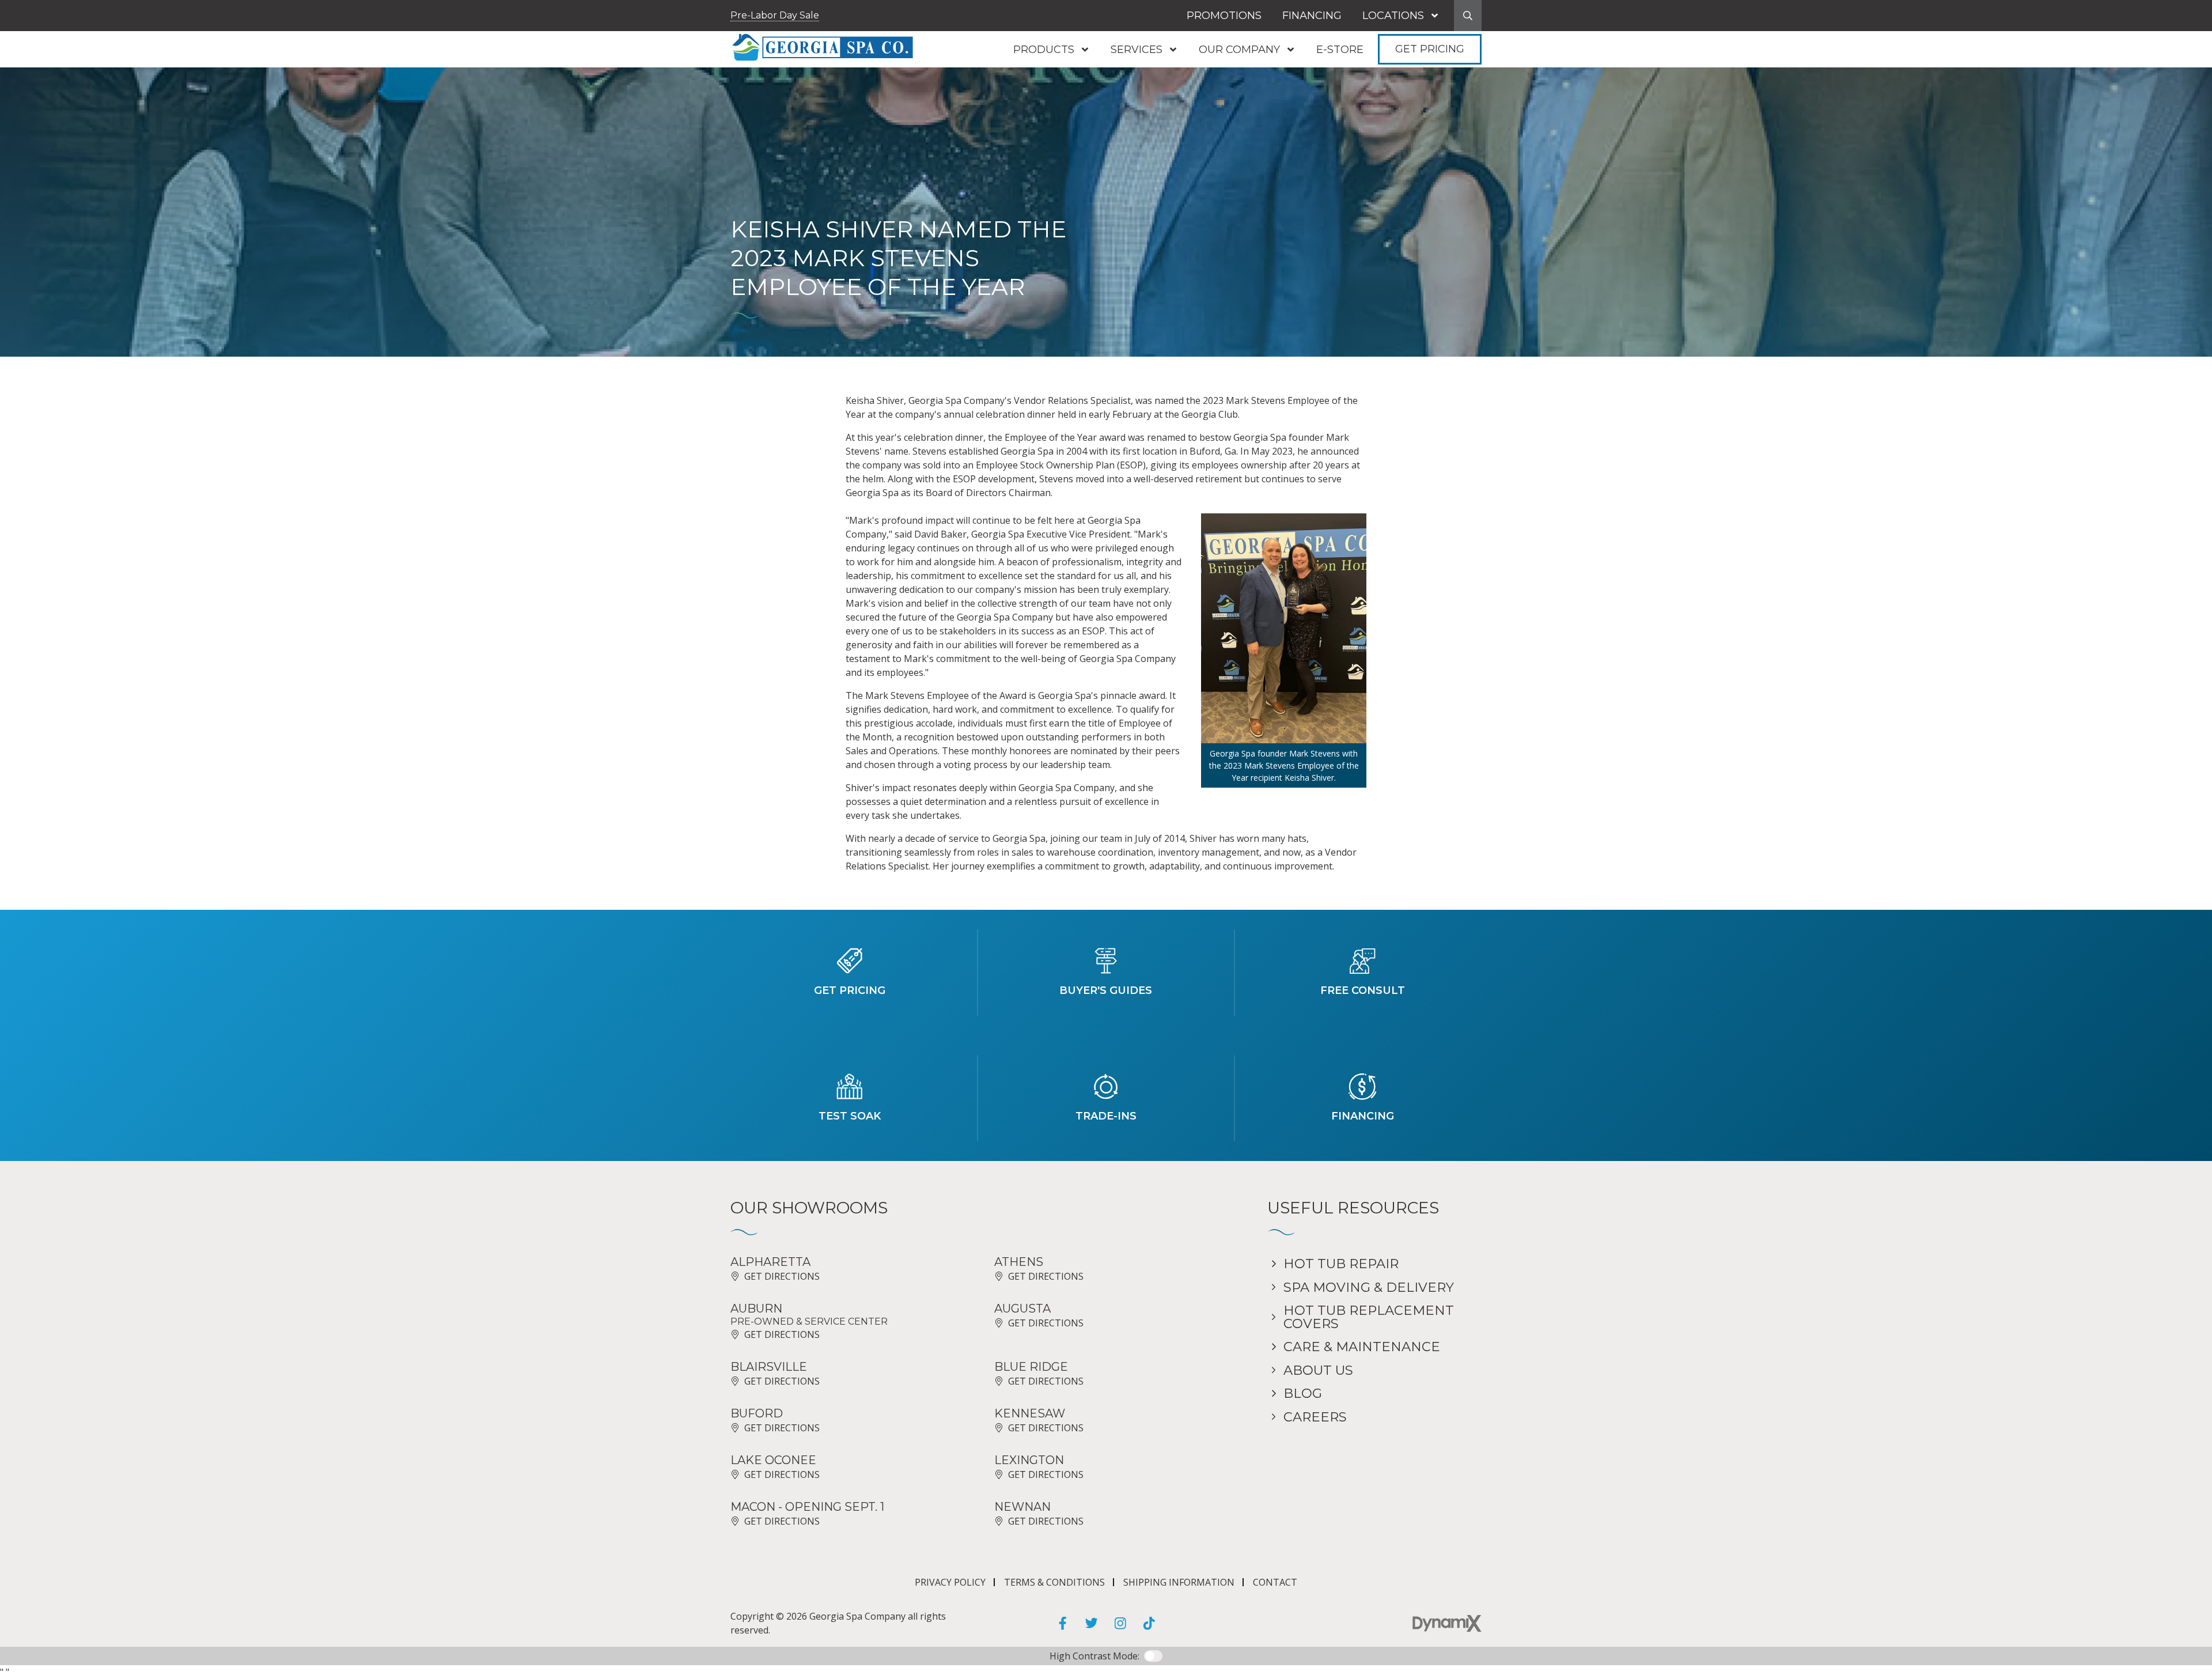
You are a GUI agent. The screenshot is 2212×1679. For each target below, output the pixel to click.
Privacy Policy (950, 1582)
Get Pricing (1430, 49)
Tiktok (1149, 1623)
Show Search (1468, 16)
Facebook (1063, 1623)
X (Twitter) (1092, 1623)
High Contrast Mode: (57, 45)
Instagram (1120, 1623)
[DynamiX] (1447, 1623)
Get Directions (782, 1276)
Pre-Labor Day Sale (775, 15)
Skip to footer (42, 31)
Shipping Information (1179, 1582)
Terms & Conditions (1054, 1582)
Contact (1275, 1582)
